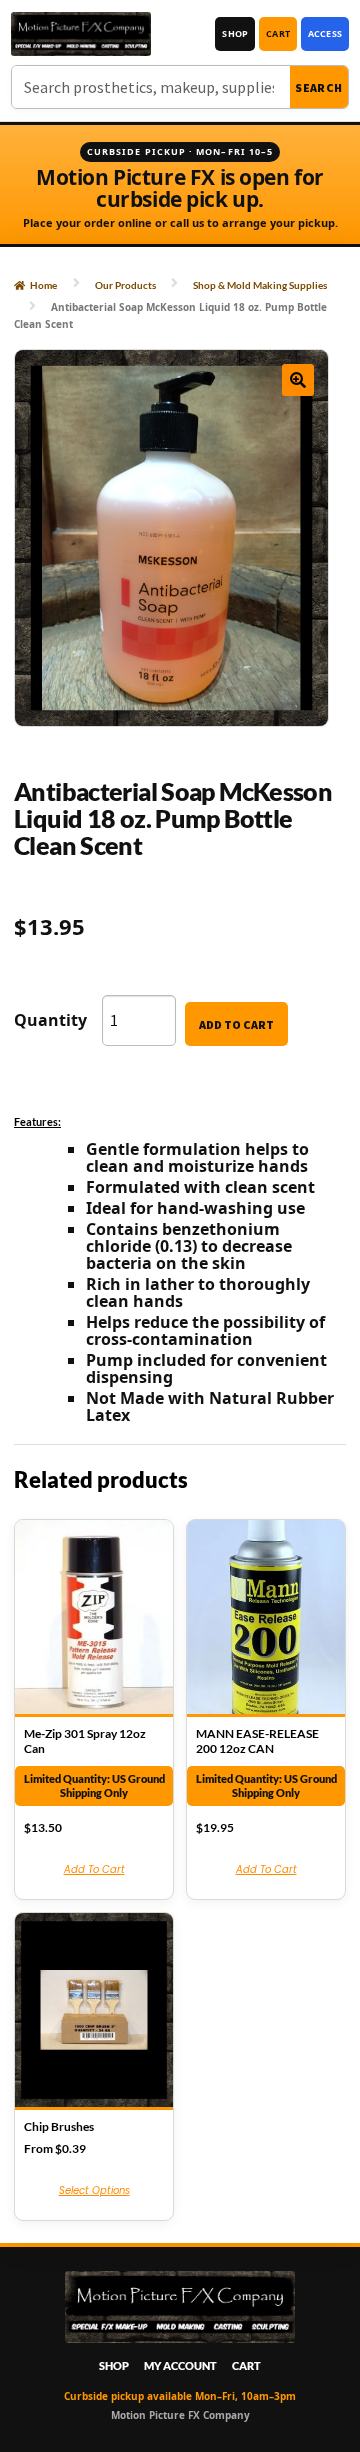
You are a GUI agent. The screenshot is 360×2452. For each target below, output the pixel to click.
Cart (278, 33)
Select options (94, 2190)
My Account (180, 2365)
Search (319, 87)
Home (43, 285)
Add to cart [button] (94, 1869)
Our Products (125, 285)
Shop (235, 33)
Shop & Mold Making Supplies (260, 285)
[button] (298, 380)
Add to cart (236, 1024)
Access (325, 33)
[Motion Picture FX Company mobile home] (81, 34)
